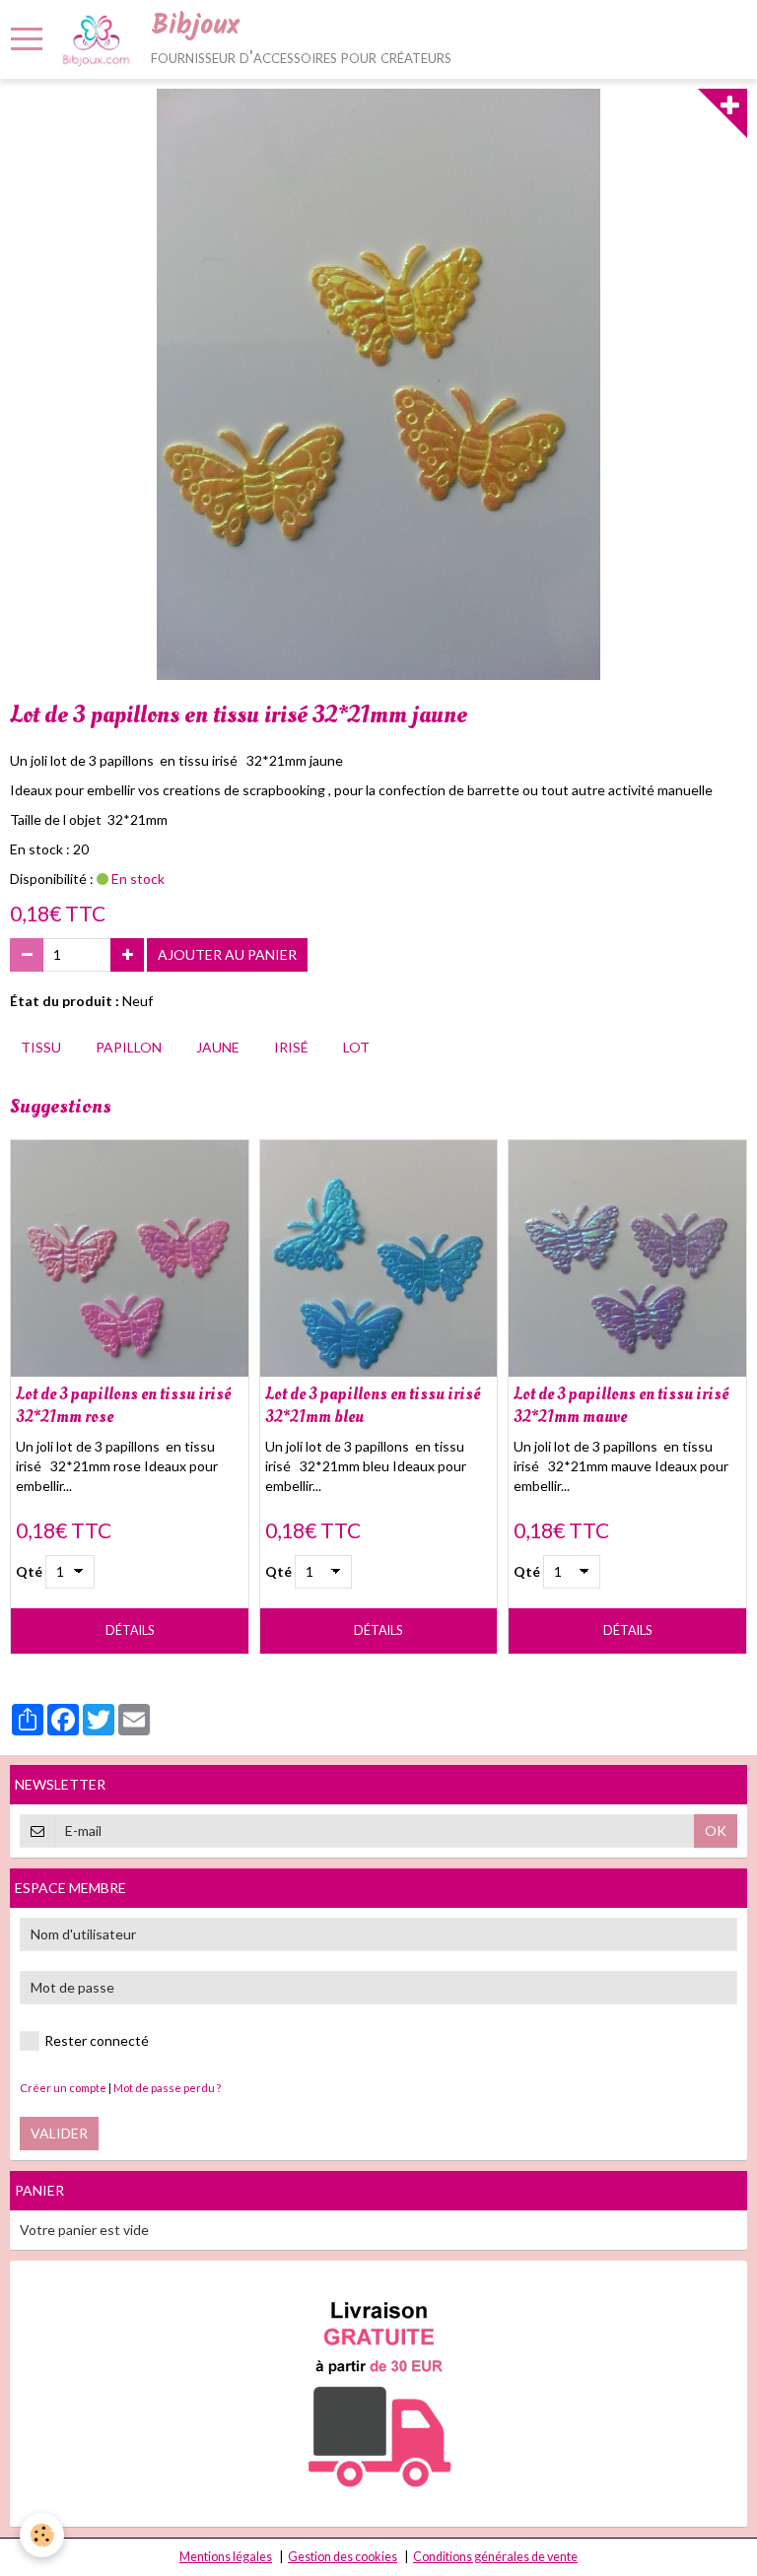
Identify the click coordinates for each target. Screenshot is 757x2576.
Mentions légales (226, 2557)
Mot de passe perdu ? (167, 2088)
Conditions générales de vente (495, 2557)
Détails (130, 1630)
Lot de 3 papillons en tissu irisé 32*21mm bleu (373, 1405)
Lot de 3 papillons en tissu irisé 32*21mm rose (123, 1405)
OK (716, 1830)
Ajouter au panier (227, 954)
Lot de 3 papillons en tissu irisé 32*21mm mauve (621, 1405)
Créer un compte (63, 2088)
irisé (291, 1047)
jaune (218, 1047)
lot (356, 1047)
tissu (41, 1047)
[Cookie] (42, 2535)
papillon (129, 1047)
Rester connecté (97, 2040)
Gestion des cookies (343, 2557)
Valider (59, 2133)
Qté (29, 1571)
